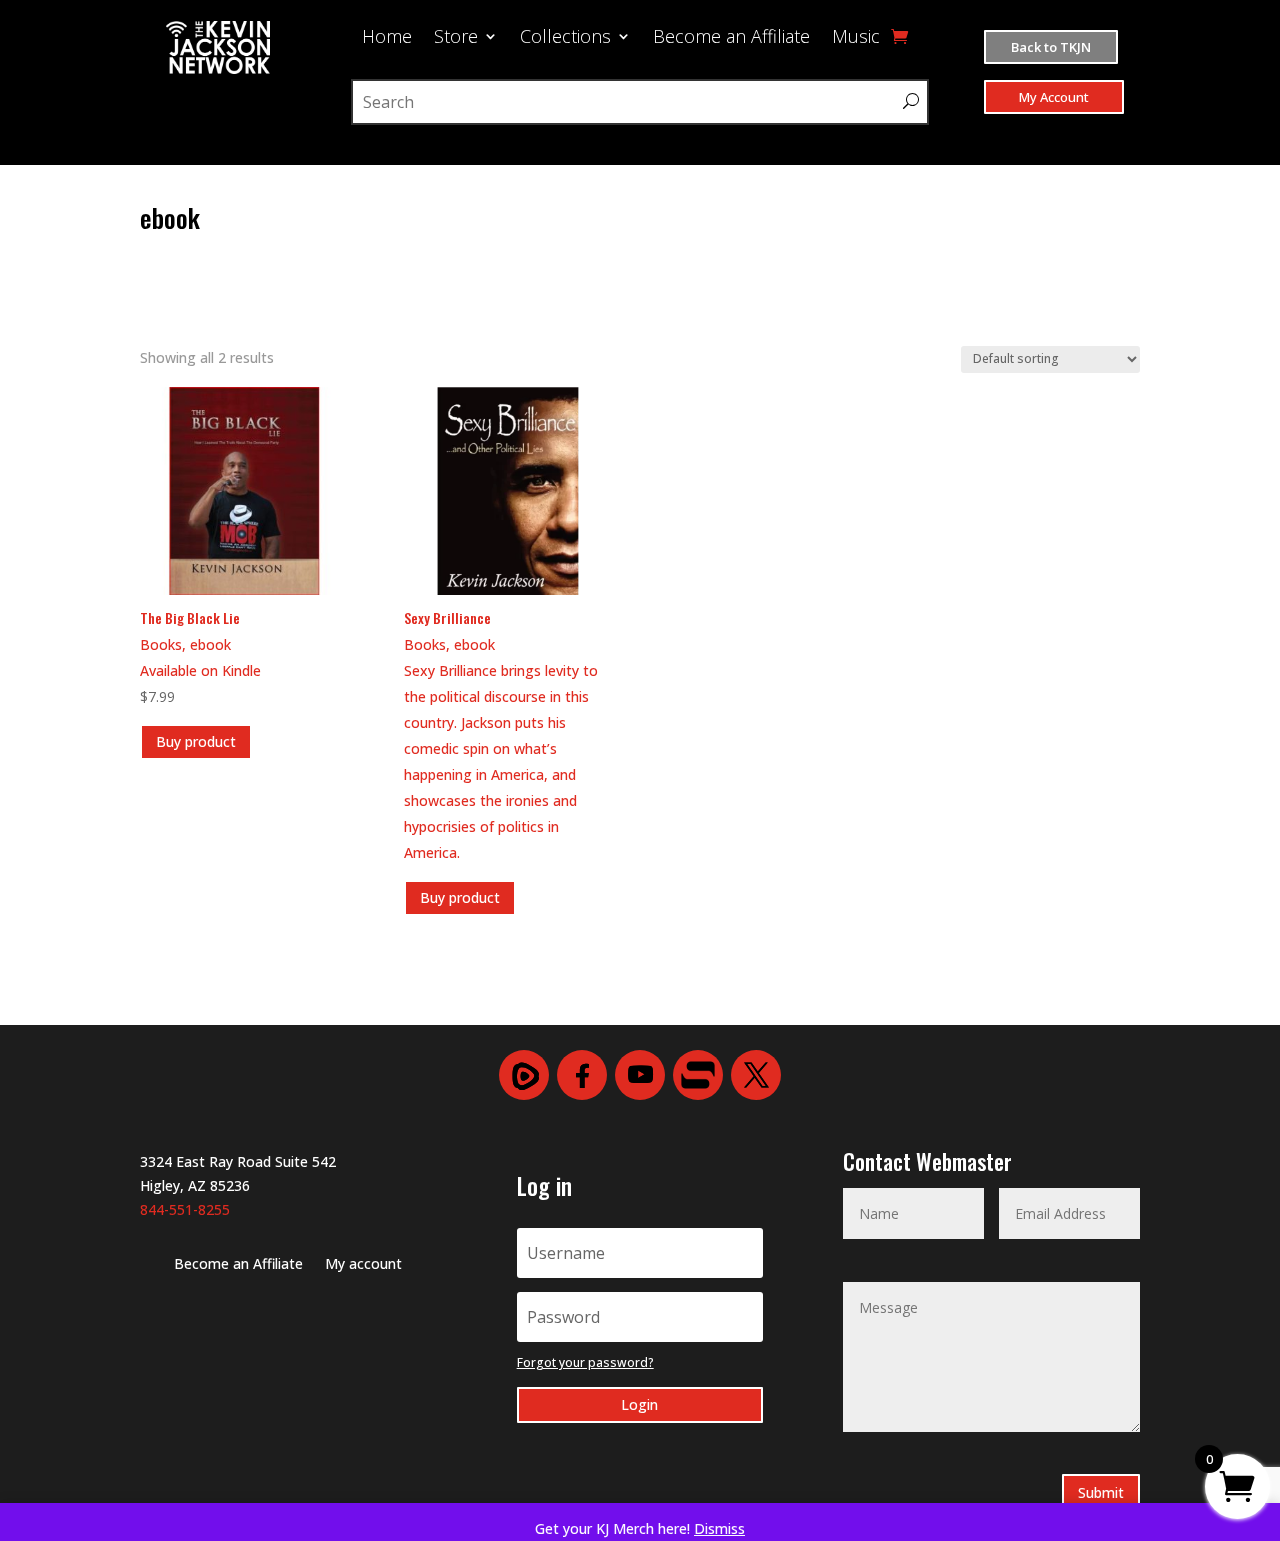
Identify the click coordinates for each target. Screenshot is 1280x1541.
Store (456, 38)
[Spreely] (698, 1075)
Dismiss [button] (719, 1528)
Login (639, 1404)
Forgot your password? (585, 1362)
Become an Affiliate (731, 38)
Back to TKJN (1051, 47)
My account (363, 1265)
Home (387, 38)
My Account (1054, 97)
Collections (565, 38)
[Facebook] (582, 1075)
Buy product (196, 741)
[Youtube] (640, 1075)
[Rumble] (524, 1075)
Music (856, 38)
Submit (1101, 1492)
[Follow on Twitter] (756, 1075)
